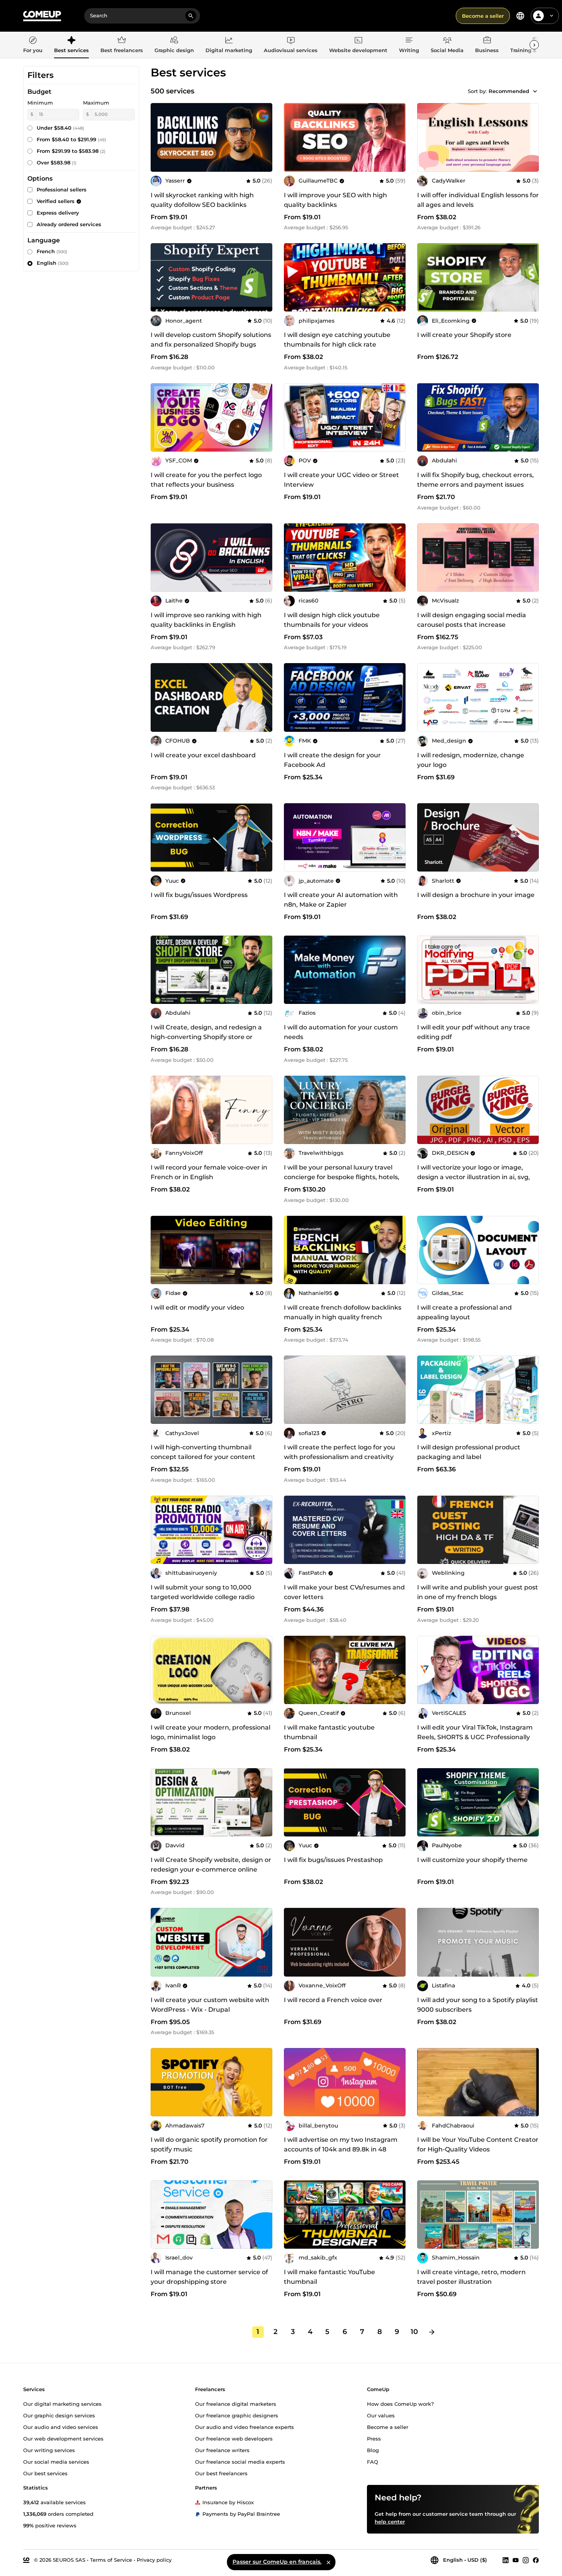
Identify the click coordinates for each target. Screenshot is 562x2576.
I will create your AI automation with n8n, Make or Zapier (341, 900)
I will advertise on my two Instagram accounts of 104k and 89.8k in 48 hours (341, 2149)
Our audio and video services (61, 2427)
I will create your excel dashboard (203, 755)
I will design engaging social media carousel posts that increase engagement (472, 625)
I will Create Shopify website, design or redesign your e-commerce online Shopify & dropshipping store (211, 1869)
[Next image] (530, 278)
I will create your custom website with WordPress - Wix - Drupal (210, 2005)
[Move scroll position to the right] (534, 45)
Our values (381, 2415)
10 (414, 2332)
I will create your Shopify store (464, 335)
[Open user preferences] (552, 16)
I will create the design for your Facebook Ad (332, 760)
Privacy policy (154, 2559)
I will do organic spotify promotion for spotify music (209, 2144)
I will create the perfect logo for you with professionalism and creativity (340, 1452)
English (53, 263)
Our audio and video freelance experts (244, 2427)
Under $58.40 (60, 128)
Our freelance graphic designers (237, 2415)
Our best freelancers (221, 2473)
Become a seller (483, 16)
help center (390, 2521)
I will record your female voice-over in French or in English (209, 1172)
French (52, 251)
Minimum (40, 103)
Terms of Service (111, 2559)
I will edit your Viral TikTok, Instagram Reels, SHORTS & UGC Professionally (475, 1732)
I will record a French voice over (333, 2000)
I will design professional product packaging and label (469, 1452)
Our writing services (49, 2450)
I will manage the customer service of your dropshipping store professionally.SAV (209, 2282)
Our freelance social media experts (240, 2461)
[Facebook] (536, 2560)
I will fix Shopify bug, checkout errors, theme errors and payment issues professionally (475, 485)
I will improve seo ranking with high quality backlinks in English (206, 620)
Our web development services (63, 2438)
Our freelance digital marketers (236, 2403)
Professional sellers (62, 190)
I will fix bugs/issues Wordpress (199, 895)
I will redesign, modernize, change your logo (471, 760)
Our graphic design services (59, 2415)
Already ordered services (69, 224)
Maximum (96, 103)
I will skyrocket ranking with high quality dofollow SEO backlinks (202, 200)
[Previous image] (426, 278)
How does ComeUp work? (400, 2403)
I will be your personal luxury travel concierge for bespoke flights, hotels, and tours (342, 1177)
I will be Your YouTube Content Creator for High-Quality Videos (478, 2144)
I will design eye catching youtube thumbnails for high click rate (337, 340)
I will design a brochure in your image (476, 895)
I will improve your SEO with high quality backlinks (335, 200)
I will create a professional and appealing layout (464, 1312)
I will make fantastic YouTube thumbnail (329, 2277)
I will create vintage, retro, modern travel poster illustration (471, 2277)
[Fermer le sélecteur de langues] (328, 2562)
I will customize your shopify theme (472, 1860)
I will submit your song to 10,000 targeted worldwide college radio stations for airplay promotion (203, 1597)
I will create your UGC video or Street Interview (341, 480)
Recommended (509, 91)
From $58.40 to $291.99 (71, 139)
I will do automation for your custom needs (341, 1032)
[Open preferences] (520, 16)
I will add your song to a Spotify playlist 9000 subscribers (478, 2005)
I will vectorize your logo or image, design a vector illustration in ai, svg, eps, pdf (474, 1177)
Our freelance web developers (234, 2438)
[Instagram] (526, 2560)
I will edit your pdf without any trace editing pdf (474, 1032)
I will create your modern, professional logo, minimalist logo (211, 1732)
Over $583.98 (57, 162)
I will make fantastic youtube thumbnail (329, 1732)
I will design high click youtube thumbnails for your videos (332, 620)
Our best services (45, 2473)
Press (374, 2438)
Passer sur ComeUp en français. (277, 2562)
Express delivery (58, 213)
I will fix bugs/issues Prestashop (333, 1860)
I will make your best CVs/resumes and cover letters (344, 1592)
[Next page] (432, 2332)
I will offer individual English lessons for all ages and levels (478, 200)
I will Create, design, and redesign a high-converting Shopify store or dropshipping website (206, 1037)
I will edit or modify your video (197, 1307)
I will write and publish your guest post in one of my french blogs (478, 1592)
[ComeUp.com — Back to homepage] (42, 16)
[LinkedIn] (506, 2560)
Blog (373, 2450)
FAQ (373, 2461)
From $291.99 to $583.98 (71, 151)
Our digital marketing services (62, 2403)
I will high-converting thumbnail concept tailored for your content (203, 1452)
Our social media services (56, 2461)
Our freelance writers (222, 2450)
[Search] (191, 16)
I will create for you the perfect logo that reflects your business (206, 480)
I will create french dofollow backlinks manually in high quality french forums (343, 1317)
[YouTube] (516, 2560)
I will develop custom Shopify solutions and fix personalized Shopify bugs (211, 340)
